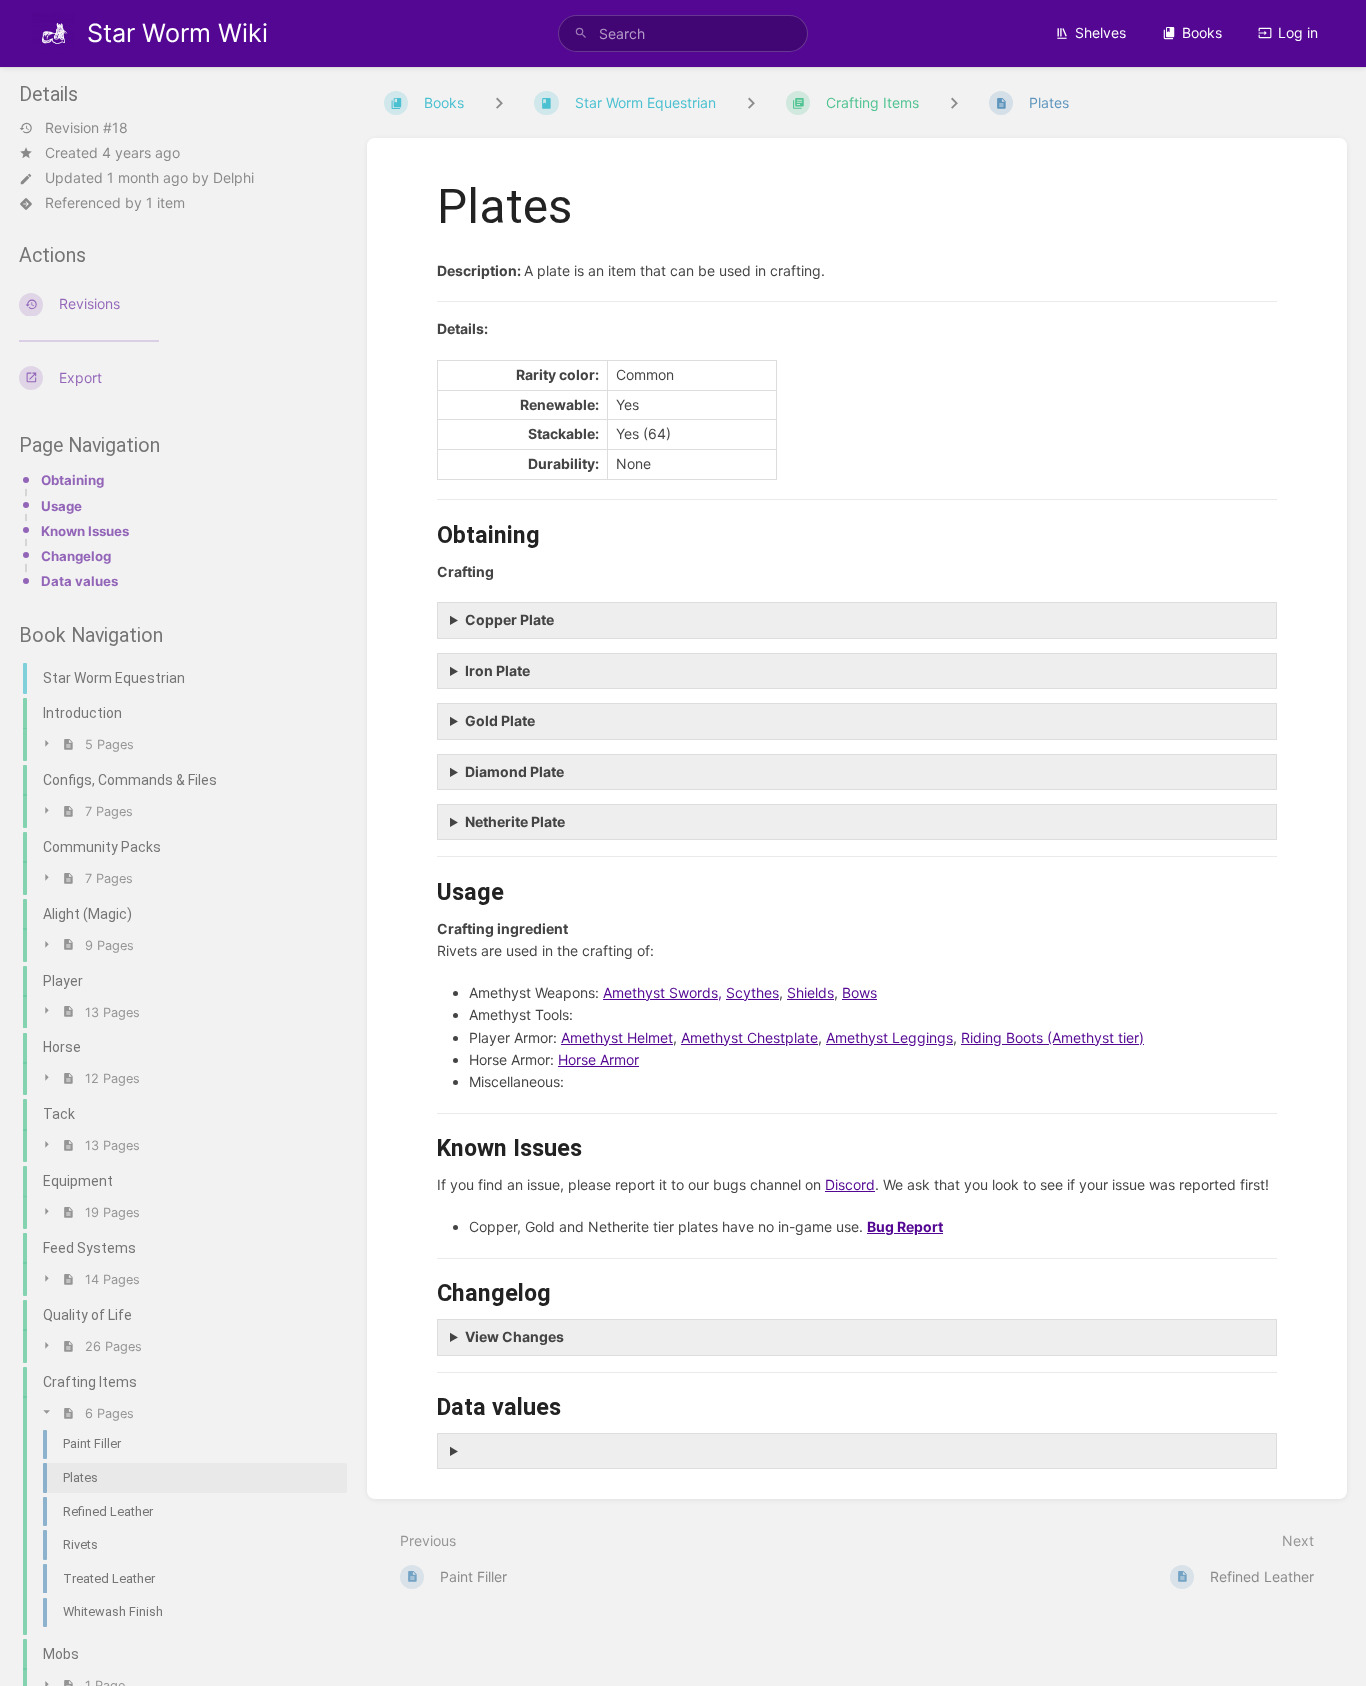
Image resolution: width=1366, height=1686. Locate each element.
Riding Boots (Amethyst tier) (1052, 1037)
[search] (683, 33)
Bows (859, 992)
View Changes (514, 1336)
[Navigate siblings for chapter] (751, 102)
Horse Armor (598, 1059)
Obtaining (72, 480)
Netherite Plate (515, 821)
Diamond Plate (514, 771)
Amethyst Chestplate (749, 1037)
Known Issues (85, 531)
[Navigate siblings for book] (499, 102)
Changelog (76, 556)
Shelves (1100, 32)
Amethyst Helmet (617, 1037)
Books (1202, 32)
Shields (810, 992)
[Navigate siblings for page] (954, 102)
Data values (79, 581)
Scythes (752, 992)
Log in (1298, 32)
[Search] (581, 33)
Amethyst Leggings (889, 1037)
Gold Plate (500, 720)
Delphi (233, 177)
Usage (61, 506)
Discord (850, 1184)
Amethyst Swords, (662, 992)
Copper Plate (509, 619)
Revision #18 (86, 128)
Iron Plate (497, 670)
